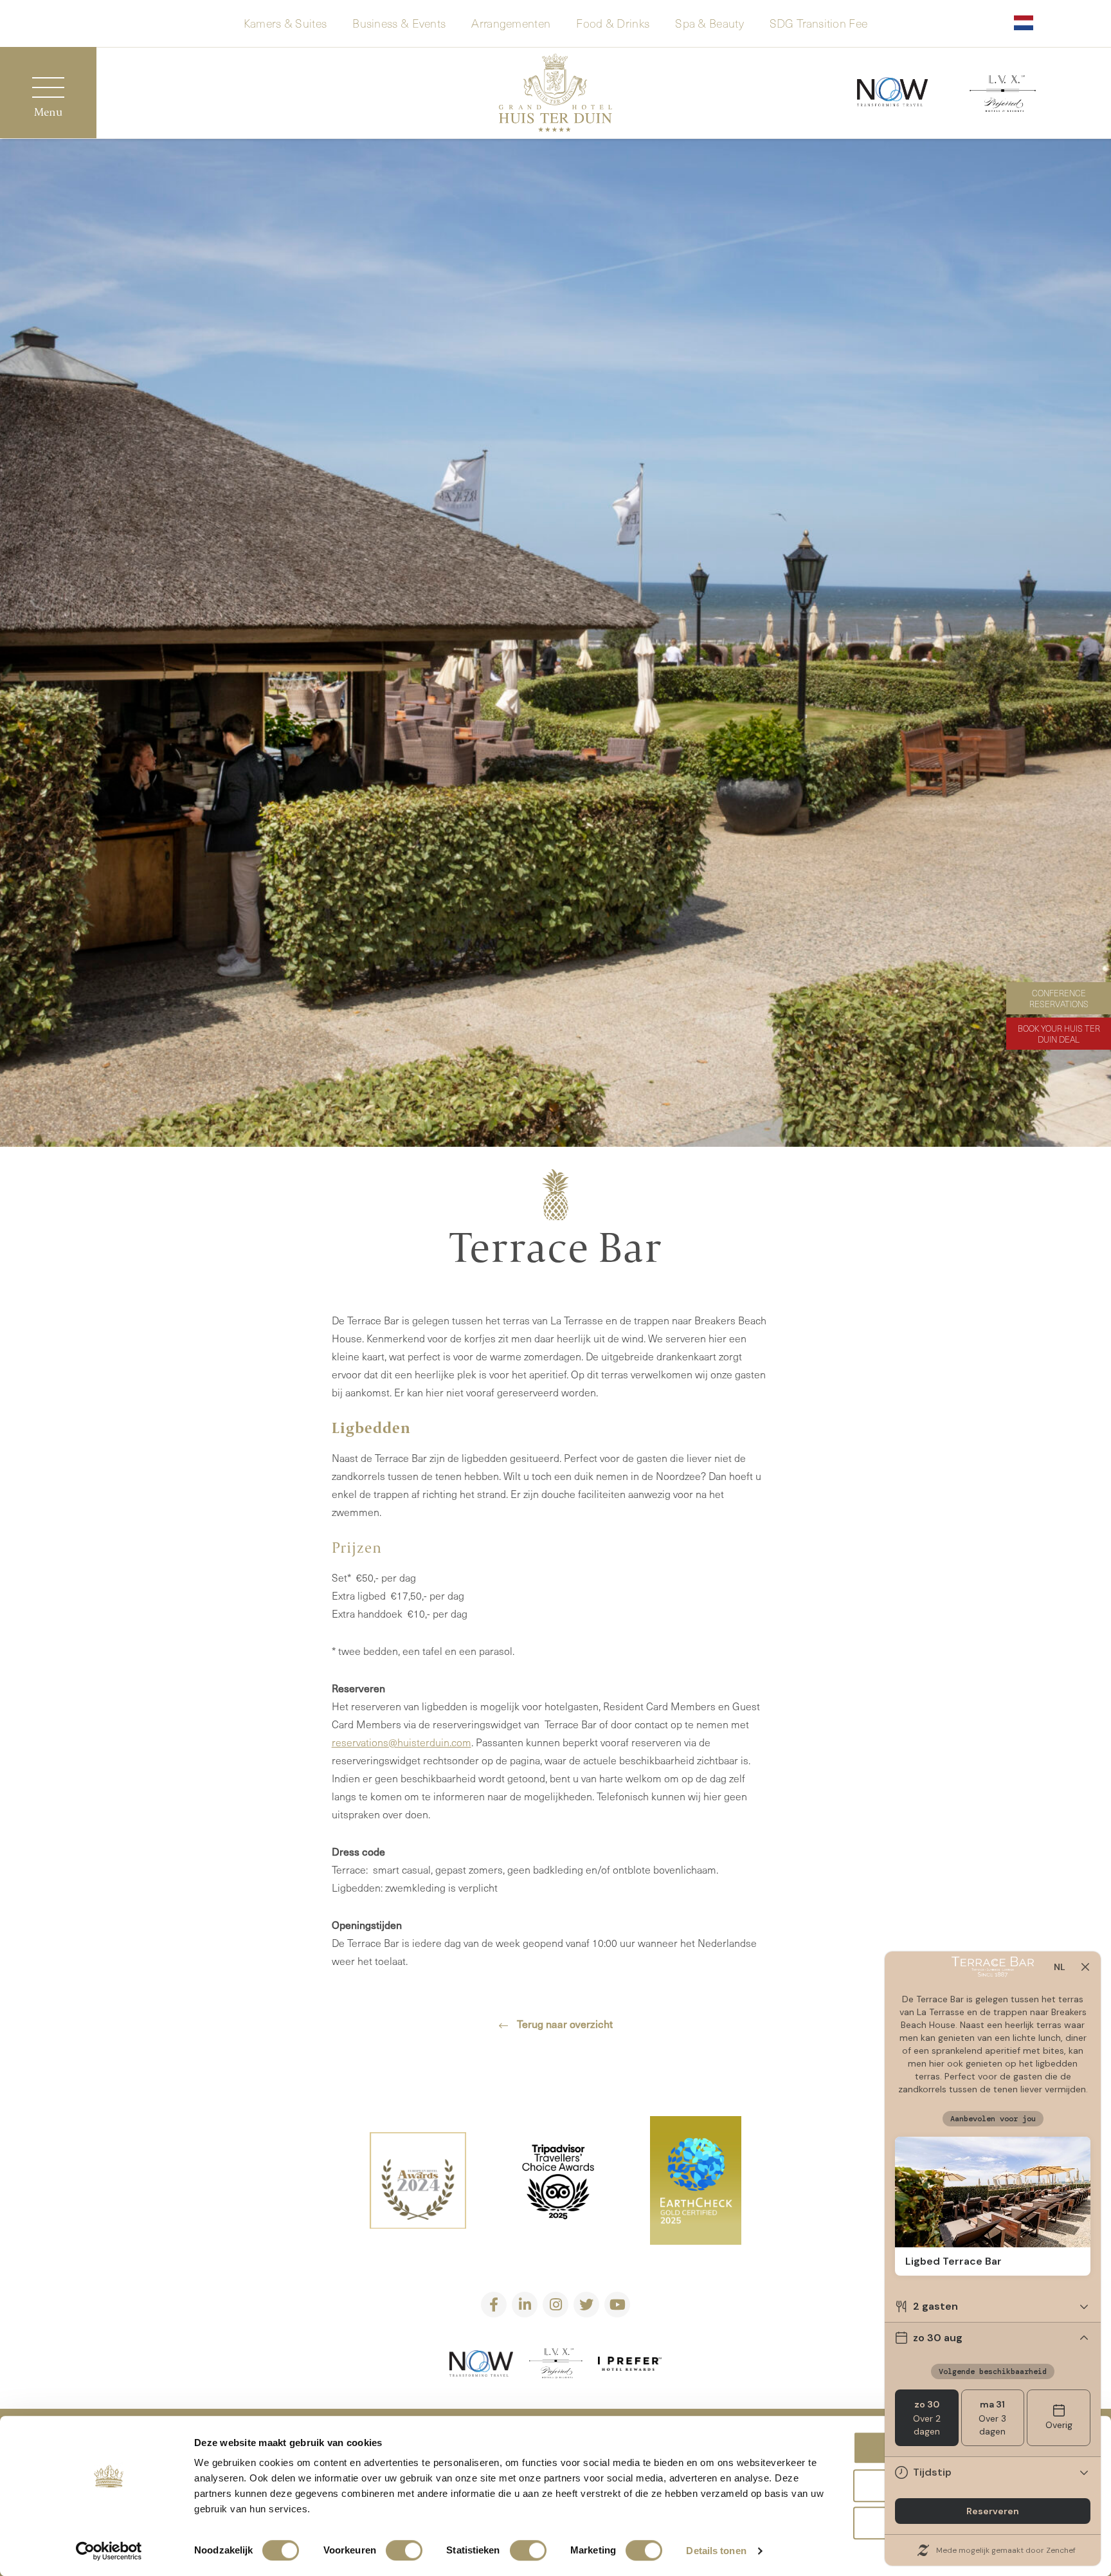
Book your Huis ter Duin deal (1059, 1034)
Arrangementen (511, 22)
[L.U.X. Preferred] (556, 2366)
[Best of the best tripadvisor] (418, 2183)
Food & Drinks (613, 22)
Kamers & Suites (285, 22)
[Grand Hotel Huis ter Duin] (555, 95)
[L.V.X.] (1003, 96)
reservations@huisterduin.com (402, 1742)
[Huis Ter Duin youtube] (617, 2305)
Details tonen (716, 2551)
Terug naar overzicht (564, 2023)
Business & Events (399, 22)
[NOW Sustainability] (482, 2366)
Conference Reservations (1059, 998)
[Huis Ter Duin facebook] (494, 2305)
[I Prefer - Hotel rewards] (630, 2366)
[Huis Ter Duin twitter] (586, 2305)
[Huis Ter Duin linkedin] (525, 2305)
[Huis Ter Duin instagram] (555, 2305)
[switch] (404, 2550)
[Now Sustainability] (892, 93)
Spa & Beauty (709, 22)
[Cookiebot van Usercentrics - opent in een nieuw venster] (109, 2551)
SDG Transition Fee (818, 22)
